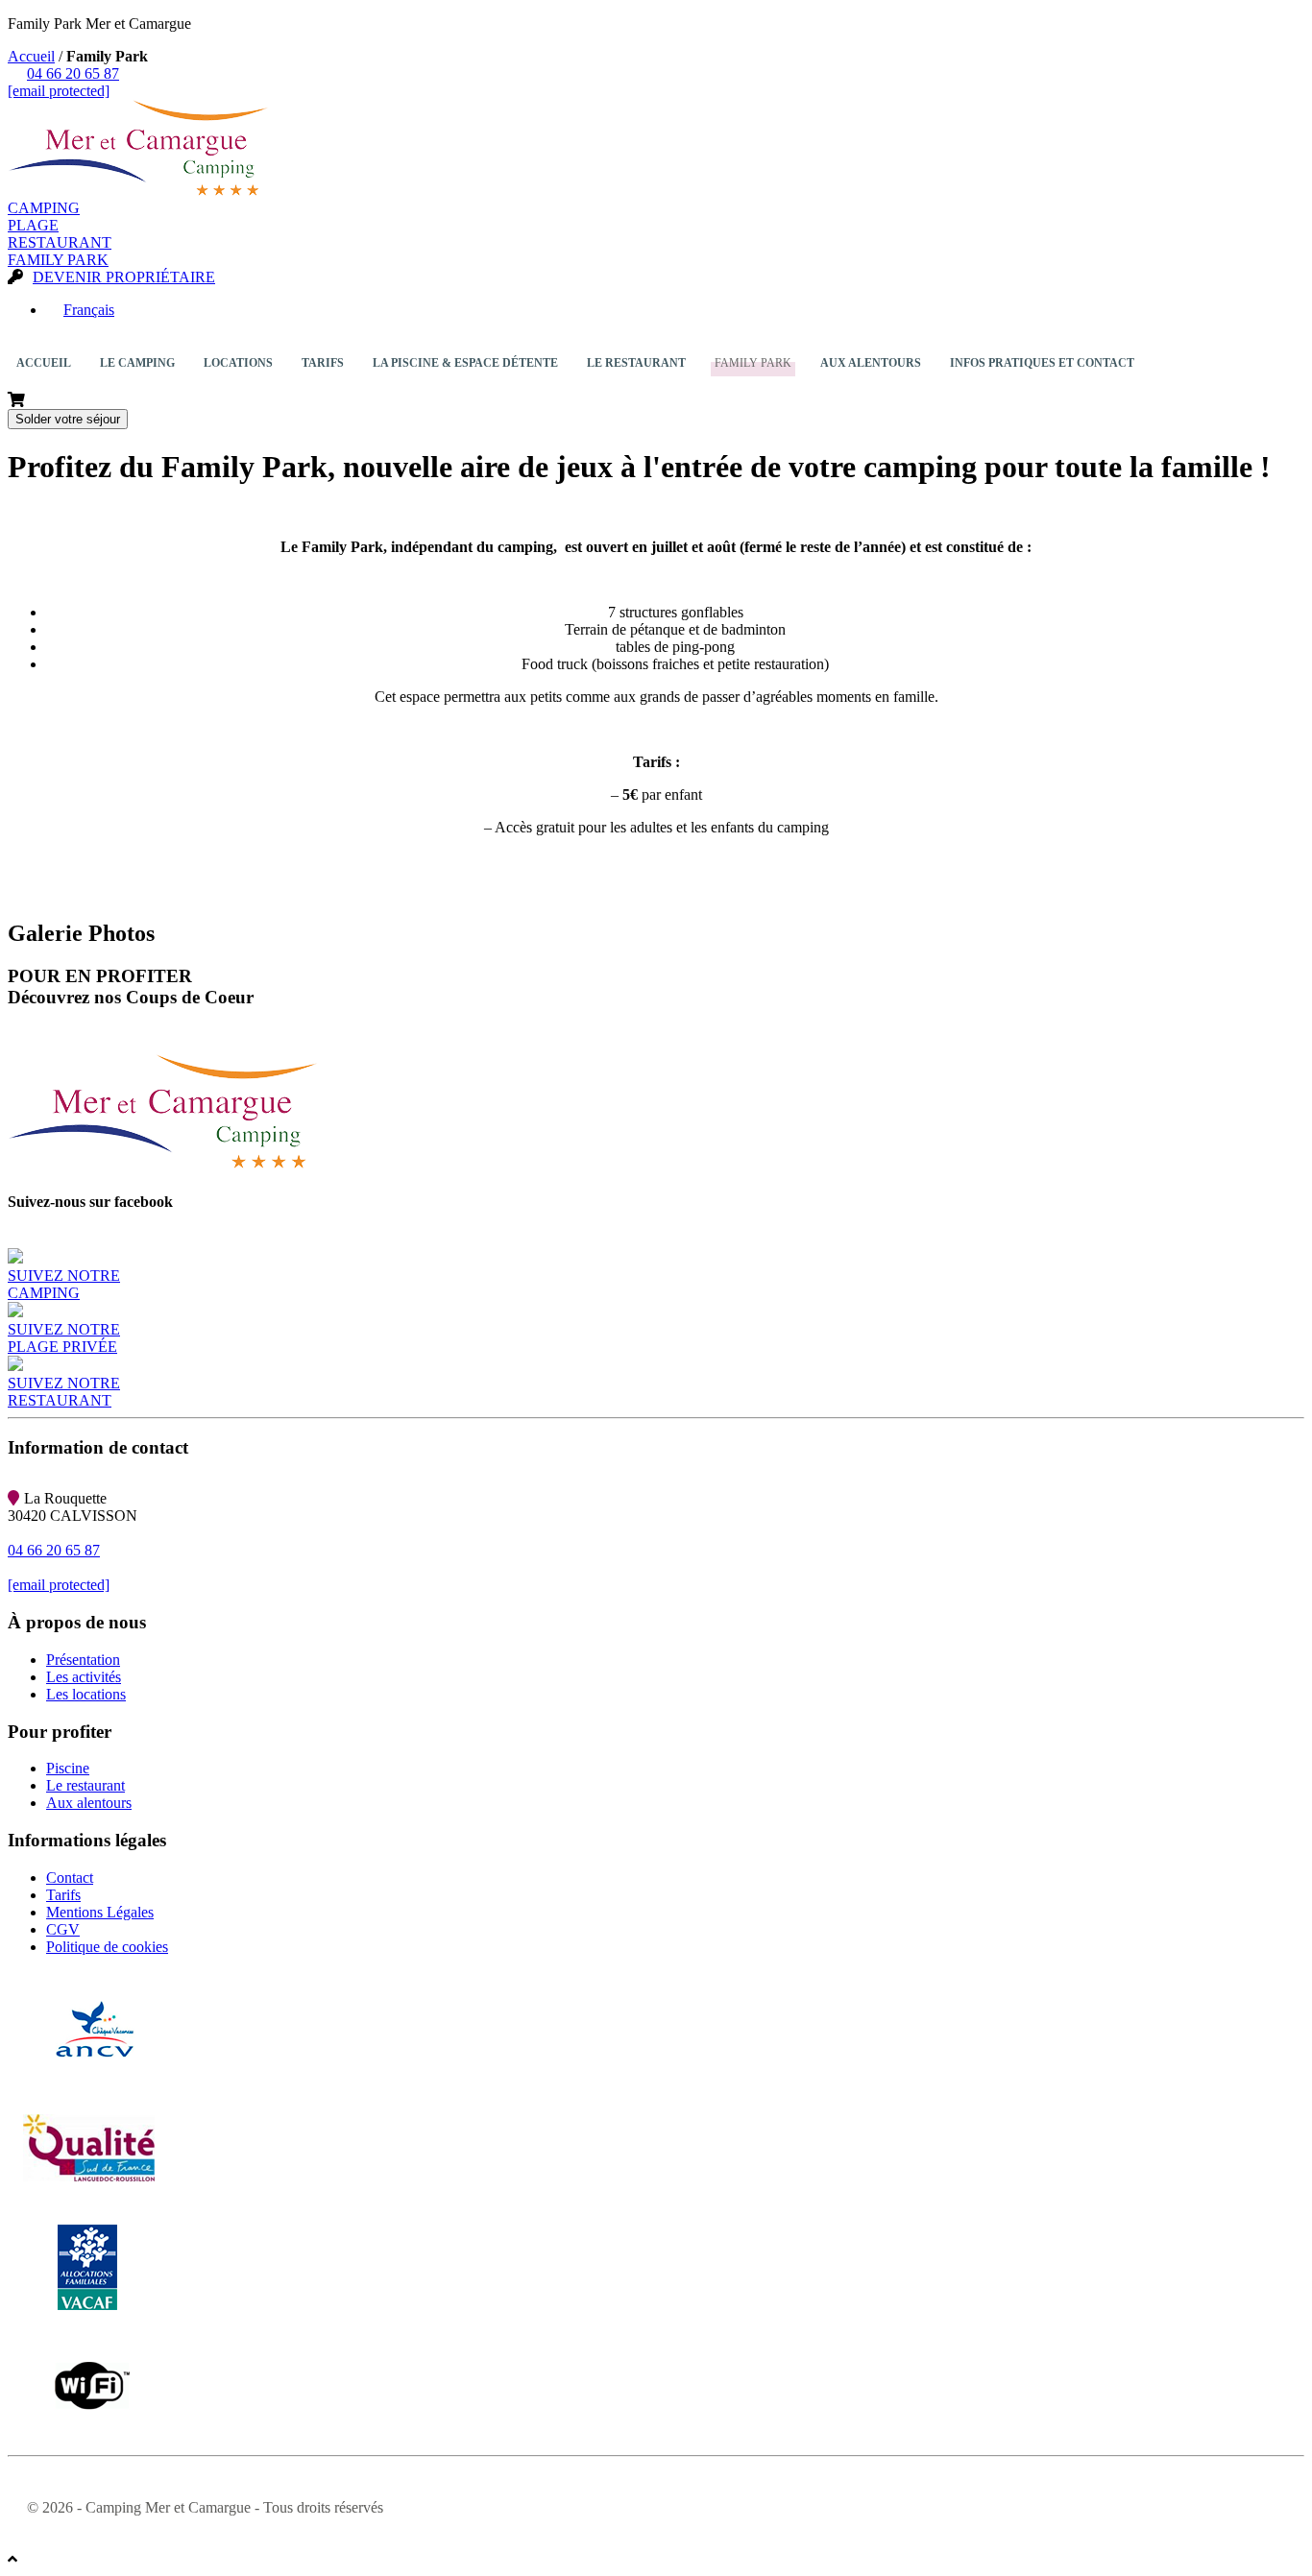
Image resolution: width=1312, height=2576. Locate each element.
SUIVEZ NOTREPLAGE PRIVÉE (64, 1338)
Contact (70, 1878)
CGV (63, 1929)
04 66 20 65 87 (73, 73)
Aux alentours (89, 1803)
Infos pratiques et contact (1042, 363)
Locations (238, 374)
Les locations (86, 1694)
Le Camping (133, 374)
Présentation (83, 1660)
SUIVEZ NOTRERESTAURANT (64, 1392)
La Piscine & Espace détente (465, 363)
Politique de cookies (107, 1947)
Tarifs (323, 363)
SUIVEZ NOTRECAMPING (64, 1284)
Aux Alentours (866, 374)
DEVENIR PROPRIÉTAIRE (124, 277)
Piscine (68, 1768)
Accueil (31, 56)
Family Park (753, 363)
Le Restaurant (636, 363)
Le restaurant (85, 1785)
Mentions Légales (100, 1912)
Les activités (84, 1677)
